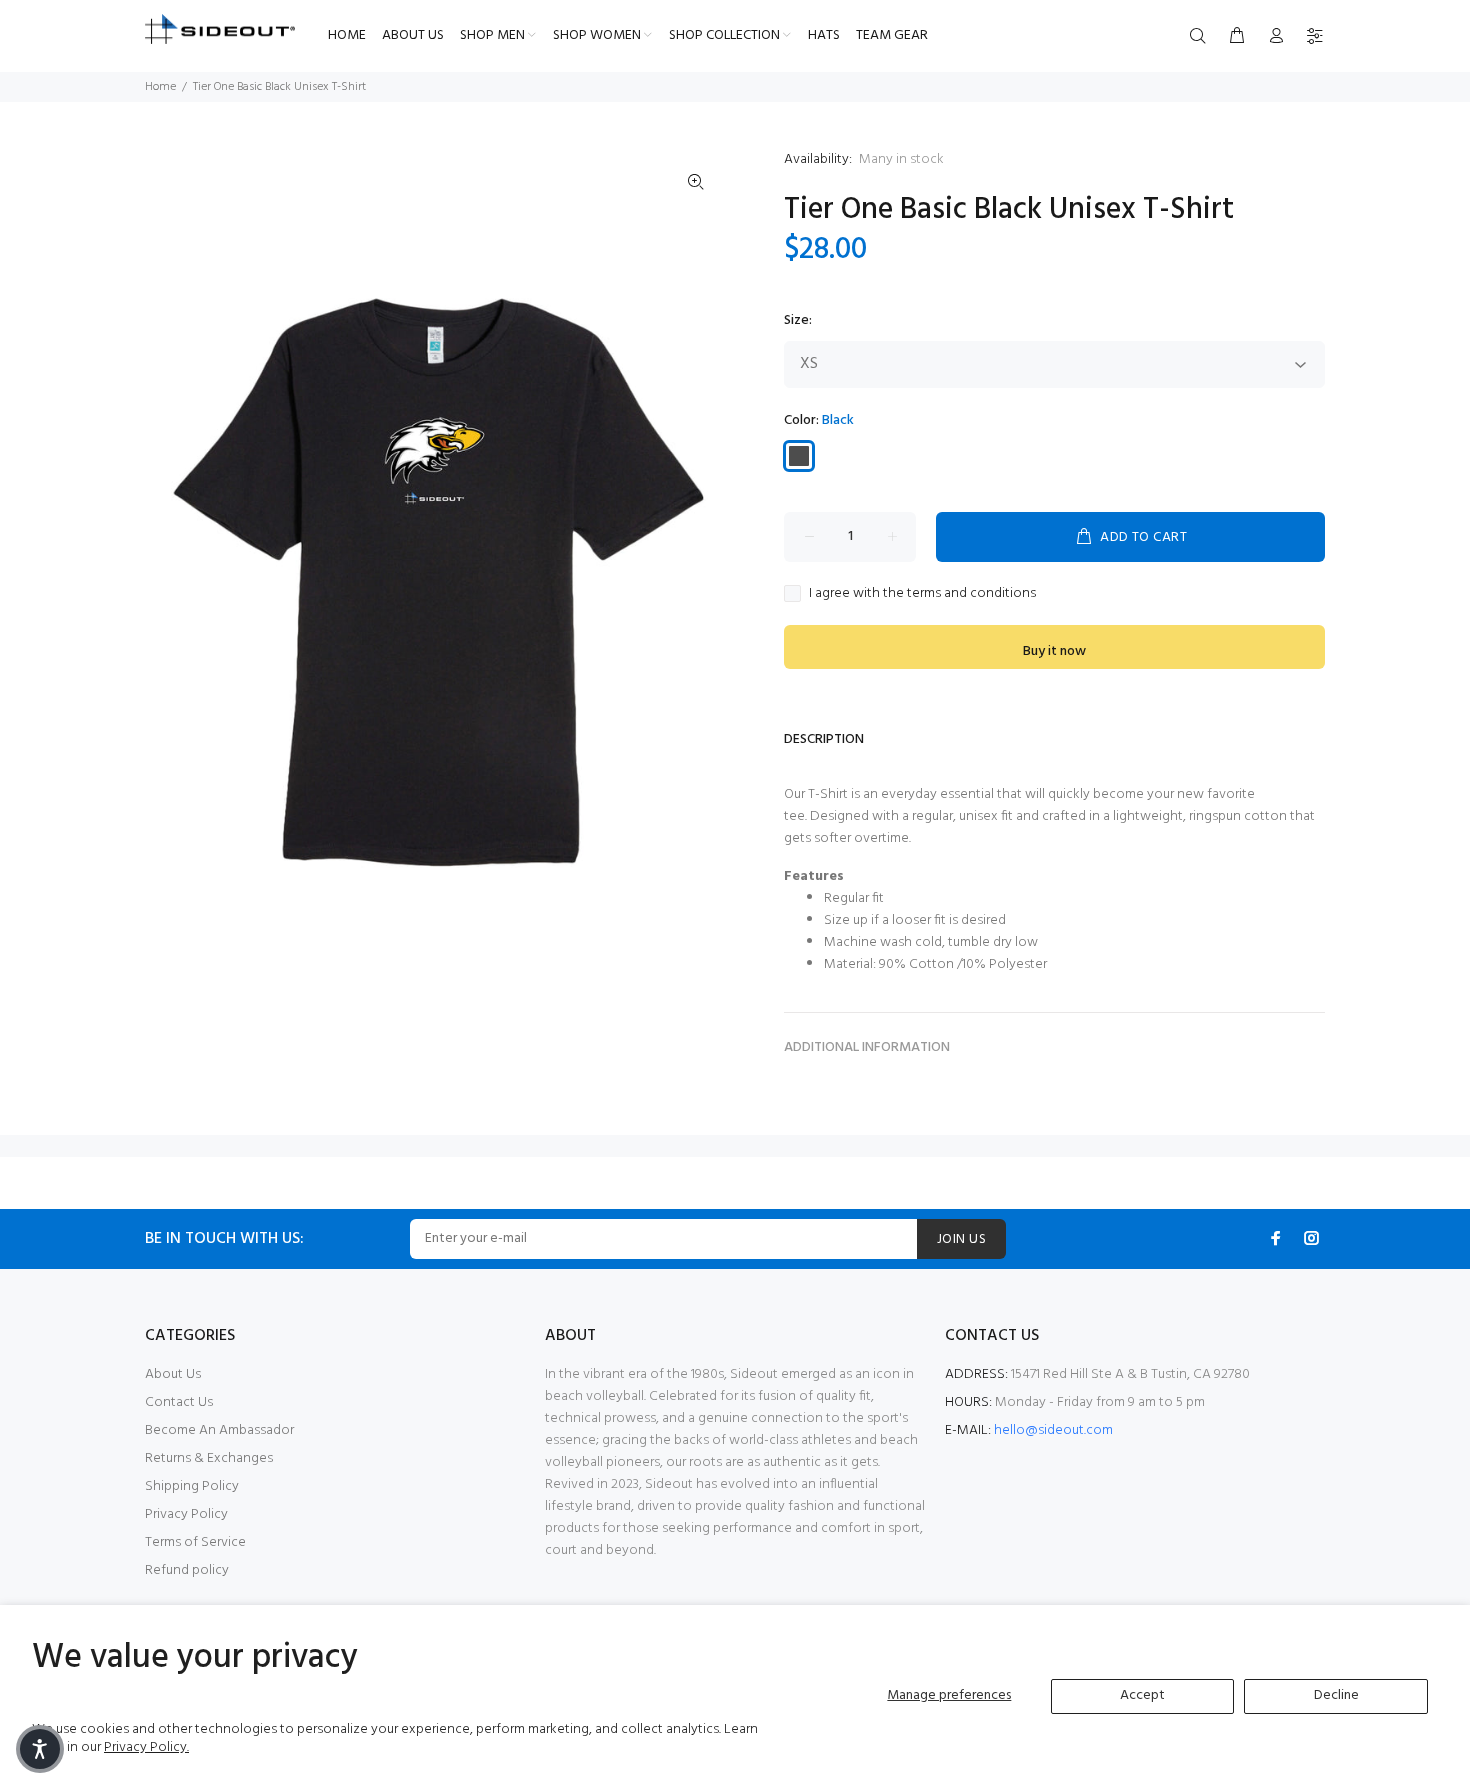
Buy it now (1054, 651)
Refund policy (187, 1570)
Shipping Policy (192, 1486)
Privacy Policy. (146, 1747)
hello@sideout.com (1053, 1430)
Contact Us (179, 1402)
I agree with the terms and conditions (922, 594)
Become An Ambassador (219, 1430)
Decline (1336, 1695)
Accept (1142, 1695)
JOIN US (961, 1239)
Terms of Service (195, 1542)
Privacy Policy (186, 1514)
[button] (40, 1749)
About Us (173, 1374)
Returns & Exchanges (209, 1458)
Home (160, 87)
